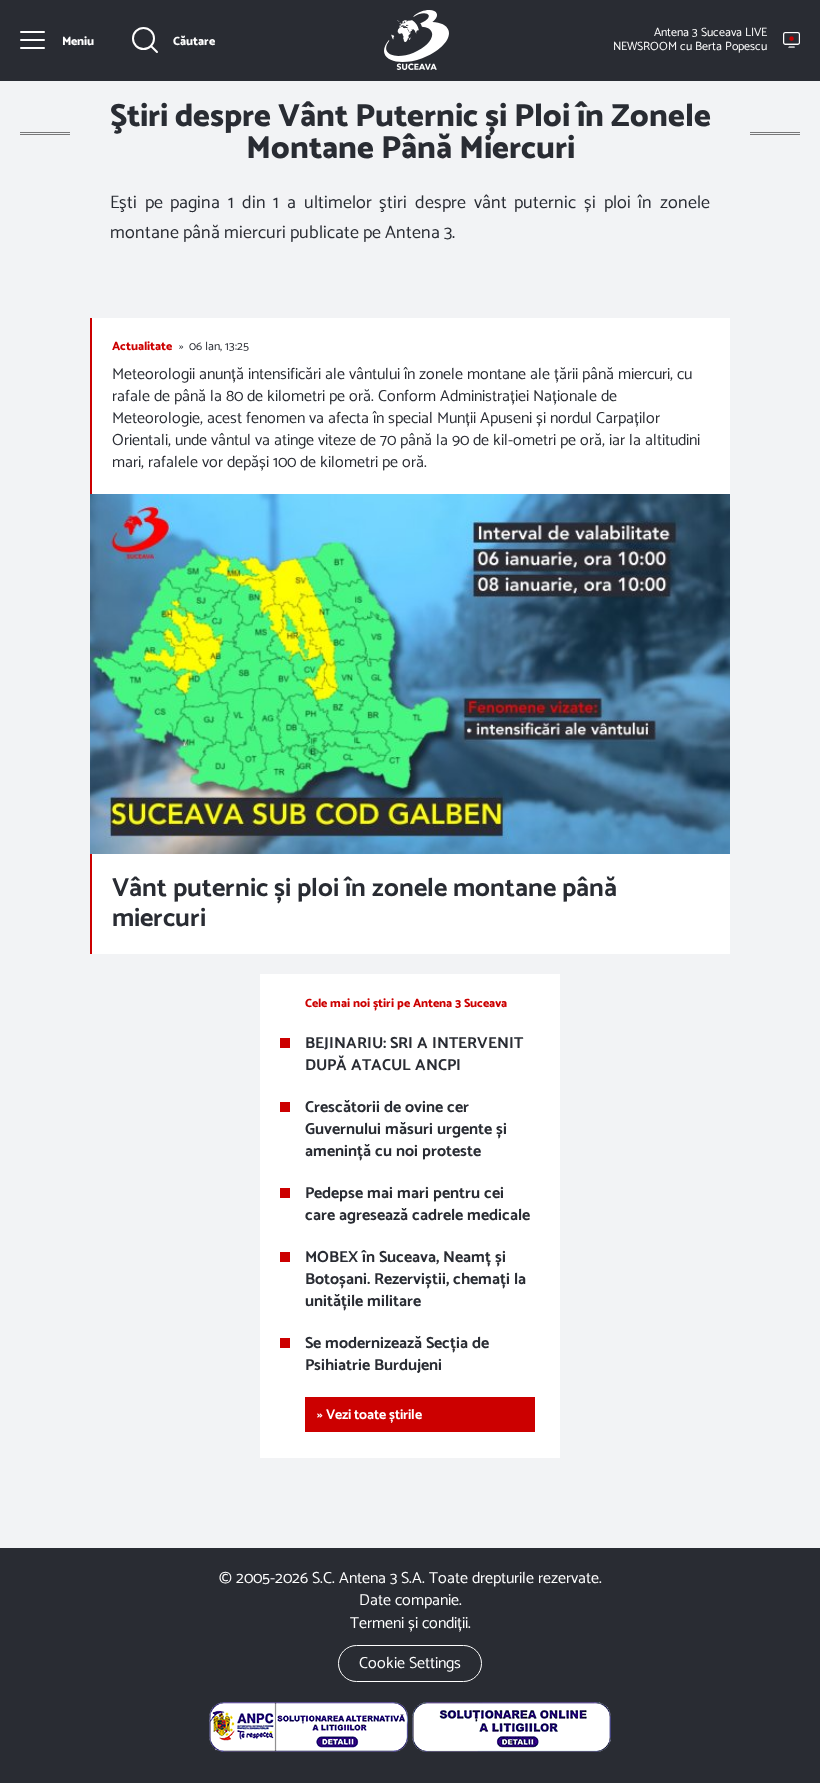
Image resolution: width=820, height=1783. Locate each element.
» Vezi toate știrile (369, 1415)
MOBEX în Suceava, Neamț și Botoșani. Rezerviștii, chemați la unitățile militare (415, 1280)
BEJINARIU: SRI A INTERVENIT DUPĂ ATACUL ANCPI (414, 1055)
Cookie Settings (410, 1663)
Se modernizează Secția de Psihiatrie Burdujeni (397, 1355)
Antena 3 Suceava (416, 40)
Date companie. (410, 1600)
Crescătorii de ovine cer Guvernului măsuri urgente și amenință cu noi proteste (406, 1130)
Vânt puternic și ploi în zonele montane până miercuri (364, 904)
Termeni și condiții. (410, 1623)
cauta (174, 40)
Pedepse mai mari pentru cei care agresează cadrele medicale (417, 1205)
